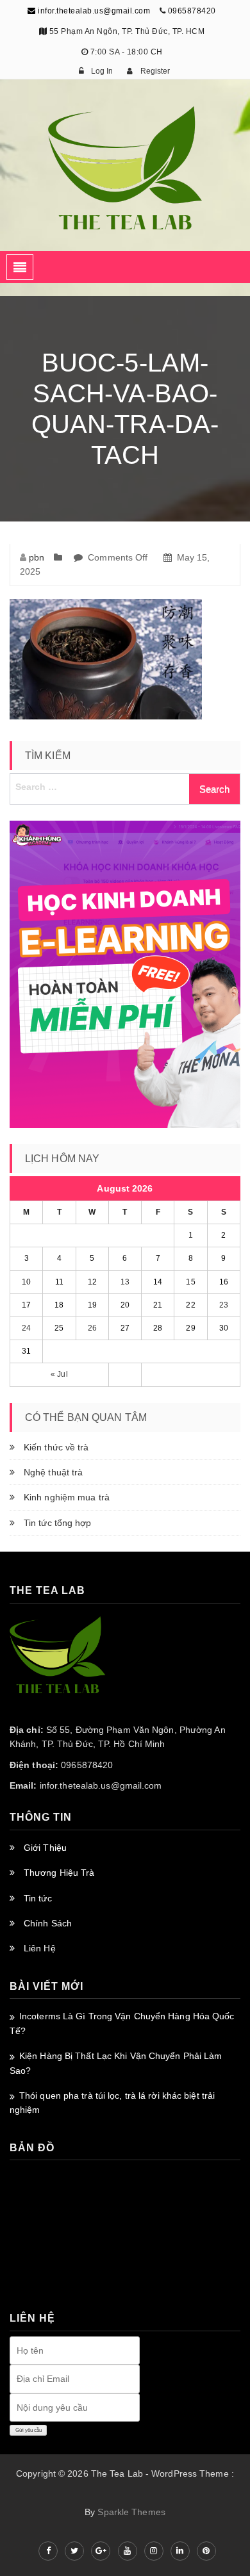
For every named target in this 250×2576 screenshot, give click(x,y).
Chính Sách (48, 1923)
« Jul (59, 1374)
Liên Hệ (40, 1948)
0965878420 (192, 11)
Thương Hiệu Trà (59, 1873)
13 (125, 1282)
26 (92, 1328)
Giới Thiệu (45, 1848)
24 (26, 1328)
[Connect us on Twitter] (74, 2551)
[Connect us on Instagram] (154, 2551)
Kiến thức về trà (56, 1447)
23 (224, 1305)
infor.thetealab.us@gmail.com (93, 11)
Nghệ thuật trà (53, 1472)
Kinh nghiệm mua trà (67, 1497)
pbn (37, 557)
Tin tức (38, 1898)
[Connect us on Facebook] (48, 2551)
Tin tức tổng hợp (58, 1523)
